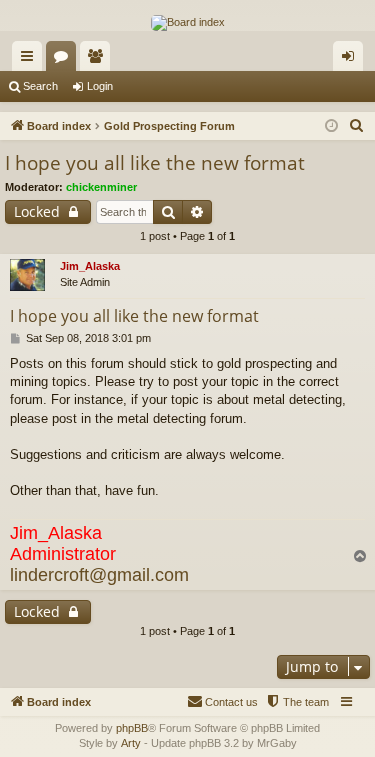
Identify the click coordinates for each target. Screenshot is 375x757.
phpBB (132, 728)
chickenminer (101, 187)
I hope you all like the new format (155, 163)
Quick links (31, 60)
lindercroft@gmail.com (99, 575)
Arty (131, 743)
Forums (65, 60)
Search (40, 86)
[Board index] (188, 23)
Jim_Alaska (90, 266)
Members (99, 60)
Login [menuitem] (352, 60)
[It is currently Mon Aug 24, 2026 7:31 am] (331, 126)
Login (100, 86)
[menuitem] (357, 126)
